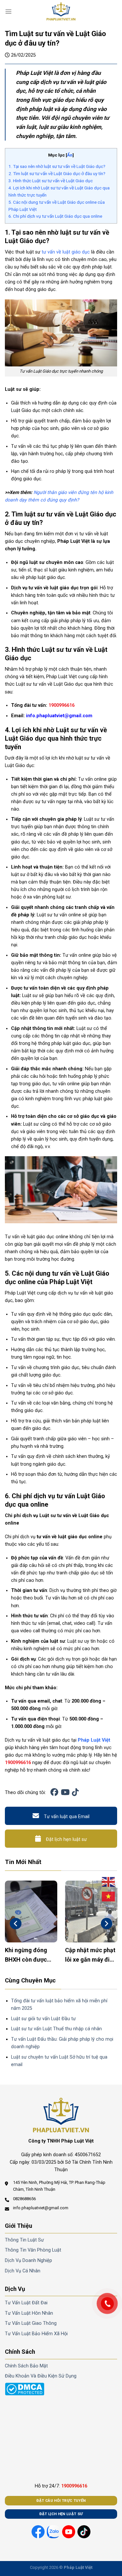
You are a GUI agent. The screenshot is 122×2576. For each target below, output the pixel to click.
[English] (109, 1882)
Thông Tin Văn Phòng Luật (33, 2250)
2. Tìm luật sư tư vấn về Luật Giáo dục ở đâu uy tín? (57, 173)
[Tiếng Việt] (109, 1897)
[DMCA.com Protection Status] (25, 2389)
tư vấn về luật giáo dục (66, 252)
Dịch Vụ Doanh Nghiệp (28, 2261)
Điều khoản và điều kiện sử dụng (41, 2376)
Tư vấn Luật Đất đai (26, 2303)
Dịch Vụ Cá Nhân (23, 2271)
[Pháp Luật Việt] (61, 11)
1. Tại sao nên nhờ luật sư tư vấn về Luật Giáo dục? (57, 166)
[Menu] (8, 11)
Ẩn (70, 155)
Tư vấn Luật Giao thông (31, 2323)
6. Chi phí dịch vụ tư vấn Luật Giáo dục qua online (55, 216)
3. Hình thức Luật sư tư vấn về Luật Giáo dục (51, 181)
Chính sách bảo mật (26, 2366)
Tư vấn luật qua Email (67, 1817)
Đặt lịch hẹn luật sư (66, 1839)
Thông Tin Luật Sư (24, 2240)
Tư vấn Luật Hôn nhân (29, 2313)
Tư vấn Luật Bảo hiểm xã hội (36, 2334)
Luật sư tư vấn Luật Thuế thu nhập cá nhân (56, 2029)
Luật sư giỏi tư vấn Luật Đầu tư (43, 2019)
